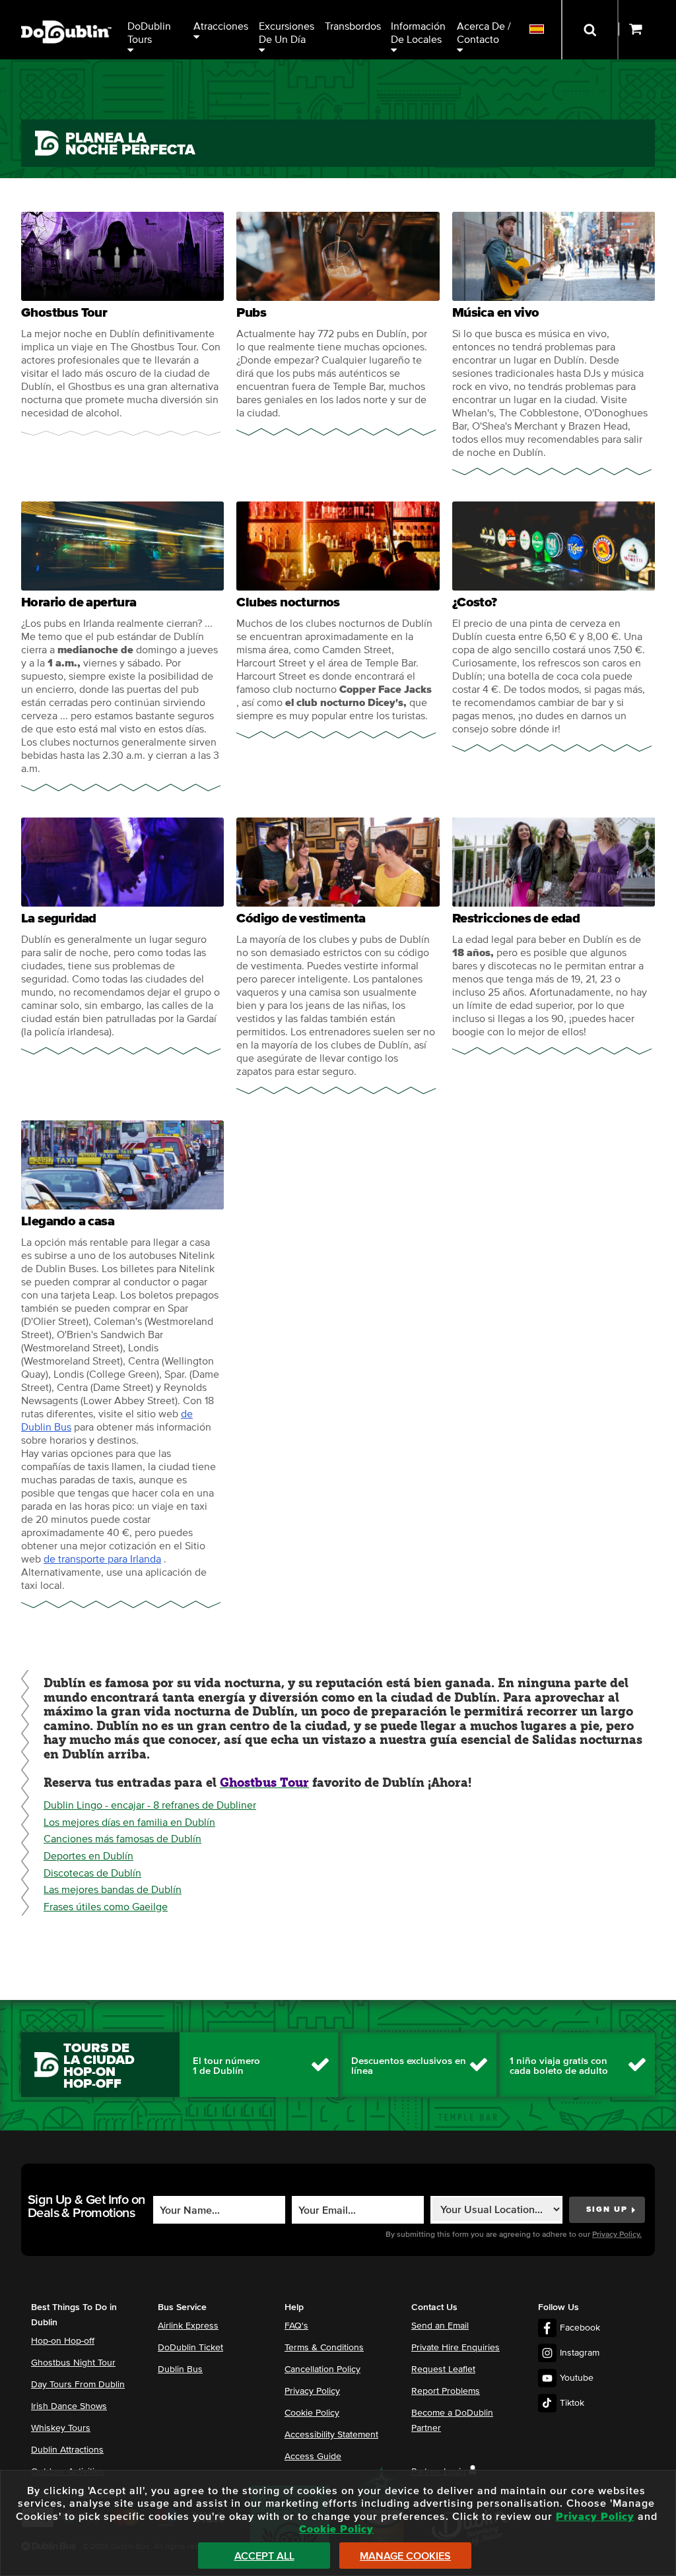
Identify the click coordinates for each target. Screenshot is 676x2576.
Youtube (577, 2378)
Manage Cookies (405, 2556)
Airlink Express (188, 2326)
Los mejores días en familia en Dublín (129, 1822)
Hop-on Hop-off (63, 2341)
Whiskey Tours (61, 2428)
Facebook (580, 2328)
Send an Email (440, 2326)
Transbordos (353, 26)
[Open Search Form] (590, 30)
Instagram (580, 2353)
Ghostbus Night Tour (73, 2363)
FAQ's (296, 2326)
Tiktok (572, 2403)
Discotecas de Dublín (92, 1873)
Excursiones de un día (288, 33)
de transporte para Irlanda (102, 1559)
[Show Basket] (647, 30)
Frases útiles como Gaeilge (106, 1907)
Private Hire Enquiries (456, 2348)
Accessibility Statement (331, 2435)
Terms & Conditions (324, 2348)
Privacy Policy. (617, 2235)
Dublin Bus (180, 2369)
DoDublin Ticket (190, 2348)
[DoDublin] (66, 12)
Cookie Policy (312, 2413)
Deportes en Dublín (88, 1856)
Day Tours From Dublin (78, 2385)
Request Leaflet (443, 2369)
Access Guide (313, 2457)
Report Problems (446, 2391)
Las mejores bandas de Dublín (113, 1890)
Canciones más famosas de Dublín (122, 1839)
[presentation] (122, 324)
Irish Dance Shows (69, 2406)
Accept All (264, 2556)
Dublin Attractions (67, 2450)
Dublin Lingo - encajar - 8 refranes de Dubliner (150, 1805)
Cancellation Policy (322, 2369)
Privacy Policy (312, 2391)
